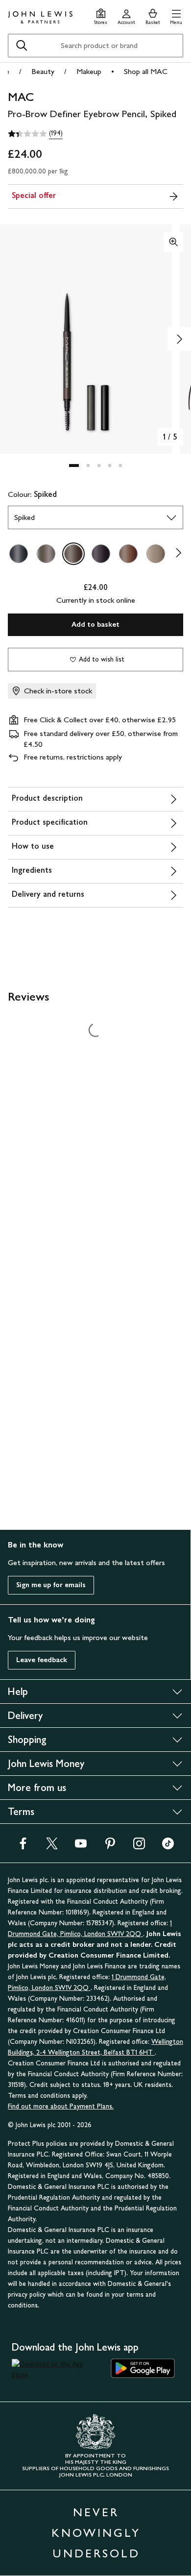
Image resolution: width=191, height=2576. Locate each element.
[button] (176, 15)
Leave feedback (42, 1660)
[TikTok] (168, 1847)
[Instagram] (139, 1847)
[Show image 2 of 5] (179, 339)
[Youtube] (81, 1847)
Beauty (43, 71)
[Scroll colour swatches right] (176, 554)
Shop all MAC (146, 71)
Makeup (89, 71)
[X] (52, 1847)
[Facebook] (23, 1847)
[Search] (22, 46)
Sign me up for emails (51, 1585)
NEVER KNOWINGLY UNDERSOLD (96, 2533)
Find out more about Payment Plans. (61, 2106)
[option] (19, 554)
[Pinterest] (110, 1847)
